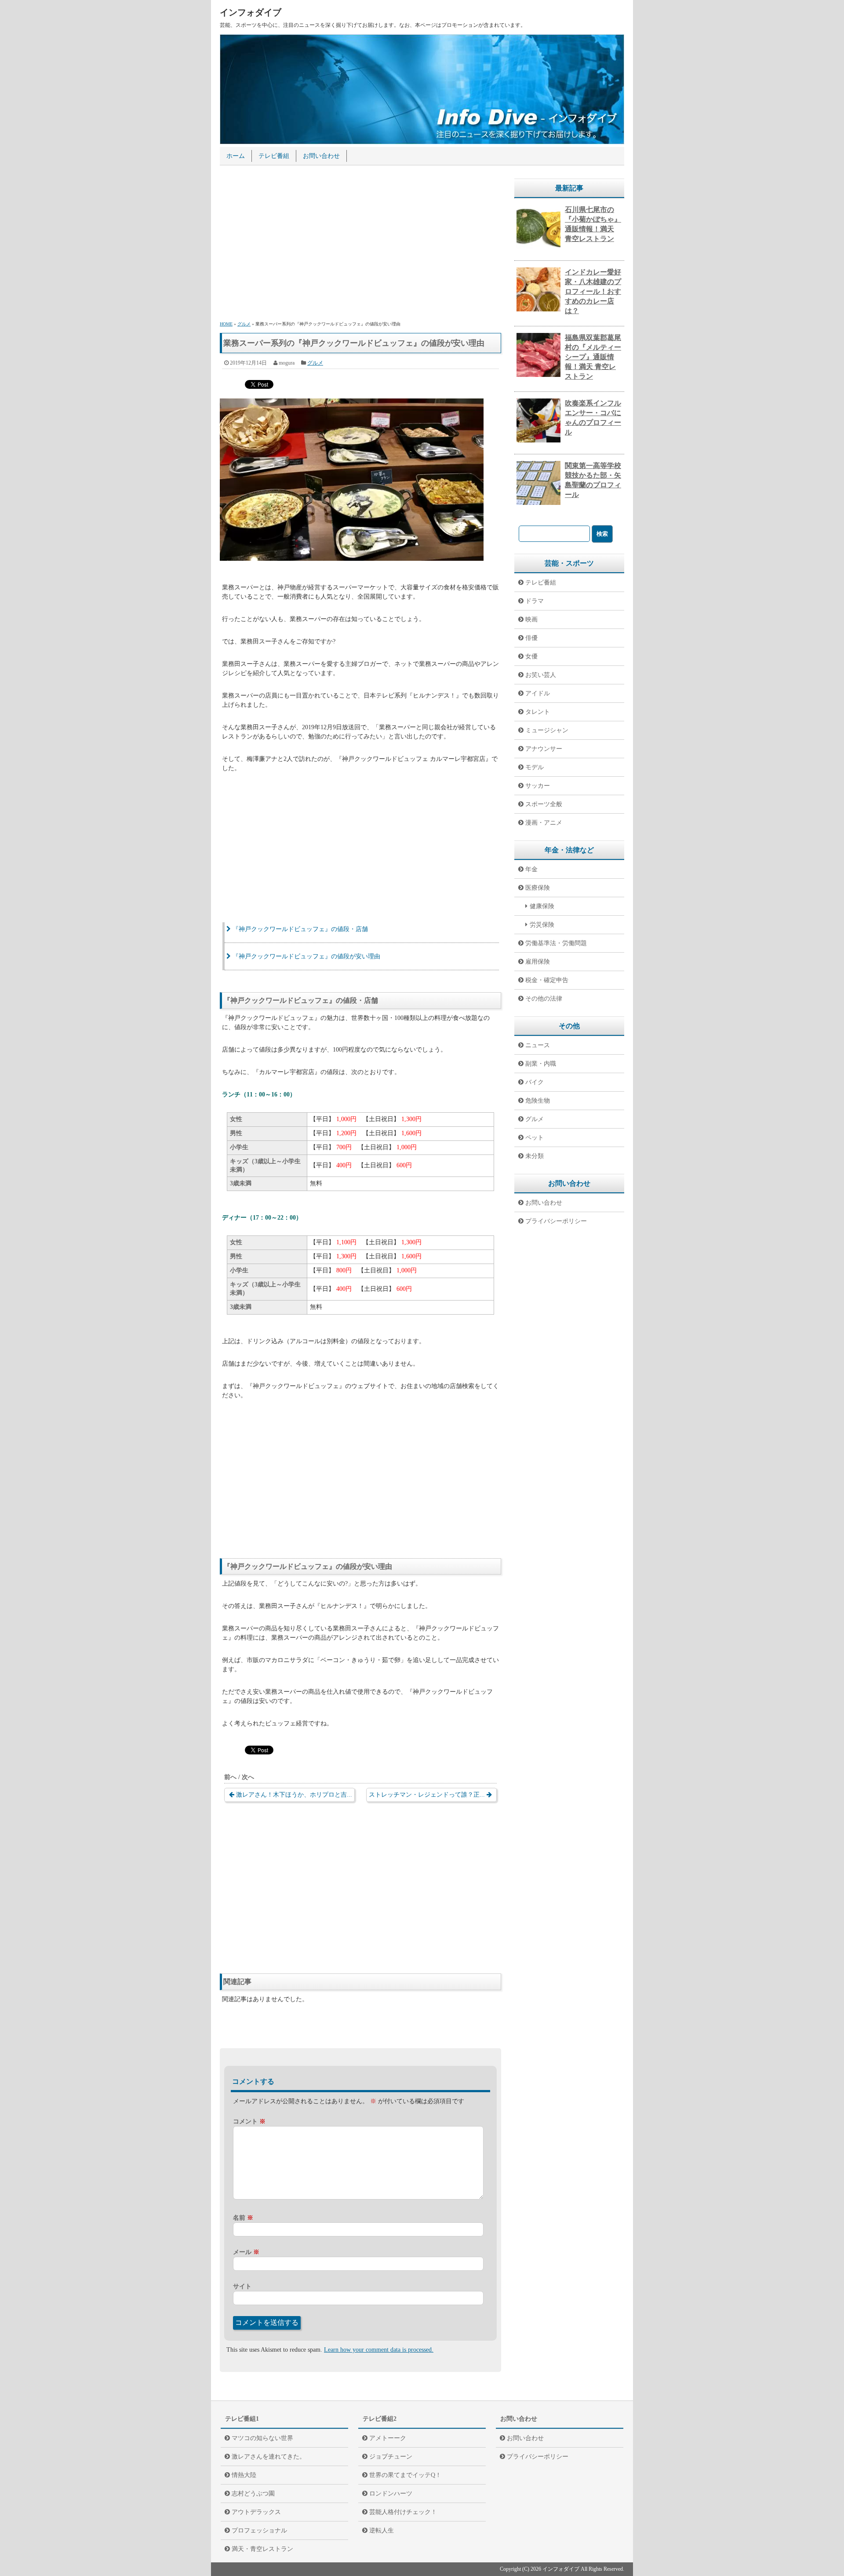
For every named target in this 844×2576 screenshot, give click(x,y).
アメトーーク (388, 2438)
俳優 (531, 638)
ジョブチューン (391, 2457)
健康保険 (542, 906)
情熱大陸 (244, 2475)
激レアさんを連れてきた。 (269, 2457)
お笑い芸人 (541, 675)
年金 (531, 869)
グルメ (315, 363)
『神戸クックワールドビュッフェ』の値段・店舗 (300, 929)
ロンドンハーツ (391, 2494)
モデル (535, 767)
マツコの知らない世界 (262, 2438)
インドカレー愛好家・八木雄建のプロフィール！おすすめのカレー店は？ (593, 291)
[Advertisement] (360, 245)
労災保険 (542, 925)
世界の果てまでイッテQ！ (405, 2475)
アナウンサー (544, 749)
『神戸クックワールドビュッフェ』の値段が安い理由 (306, 956)
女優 (531, 656)
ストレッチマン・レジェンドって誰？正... (427, 1795)
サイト (242, 2286)
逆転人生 (382, 2530)
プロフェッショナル (259, 2530)
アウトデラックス (256, 2512)
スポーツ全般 (544, 804)
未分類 (535, 1156)
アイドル (538, 693)
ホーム (236, 156)
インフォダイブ (251, 12)
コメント (249, 2121)
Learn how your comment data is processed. (379, 2350)
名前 (243, 2218)
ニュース (538, 1045)
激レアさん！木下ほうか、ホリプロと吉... (294, 1795)
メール (246, 2252)
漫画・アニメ (544, 823)
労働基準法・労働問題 (556, 943)
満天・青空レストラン (262, 2549)
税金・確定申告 (547, 980)
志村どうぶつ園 (253, 2494)
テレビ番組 (274, 156)
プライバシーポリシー (556, 1221)
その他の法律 (544, 999)
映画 (531, 619)
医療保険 (538, 888)
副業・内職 (541, 1064)
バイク (535, 1082)
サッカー (538, 786)
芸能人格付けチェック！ (403, 2512)
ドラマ (535, 601)
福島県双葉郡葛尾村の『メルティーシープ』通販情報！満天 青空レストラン (593, 357)
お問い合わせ (321, 156)
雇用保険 (538, 962)
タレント (538, 712)
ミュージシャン (547, 730)
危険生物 (538, 1101)
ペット (535, 1138)
